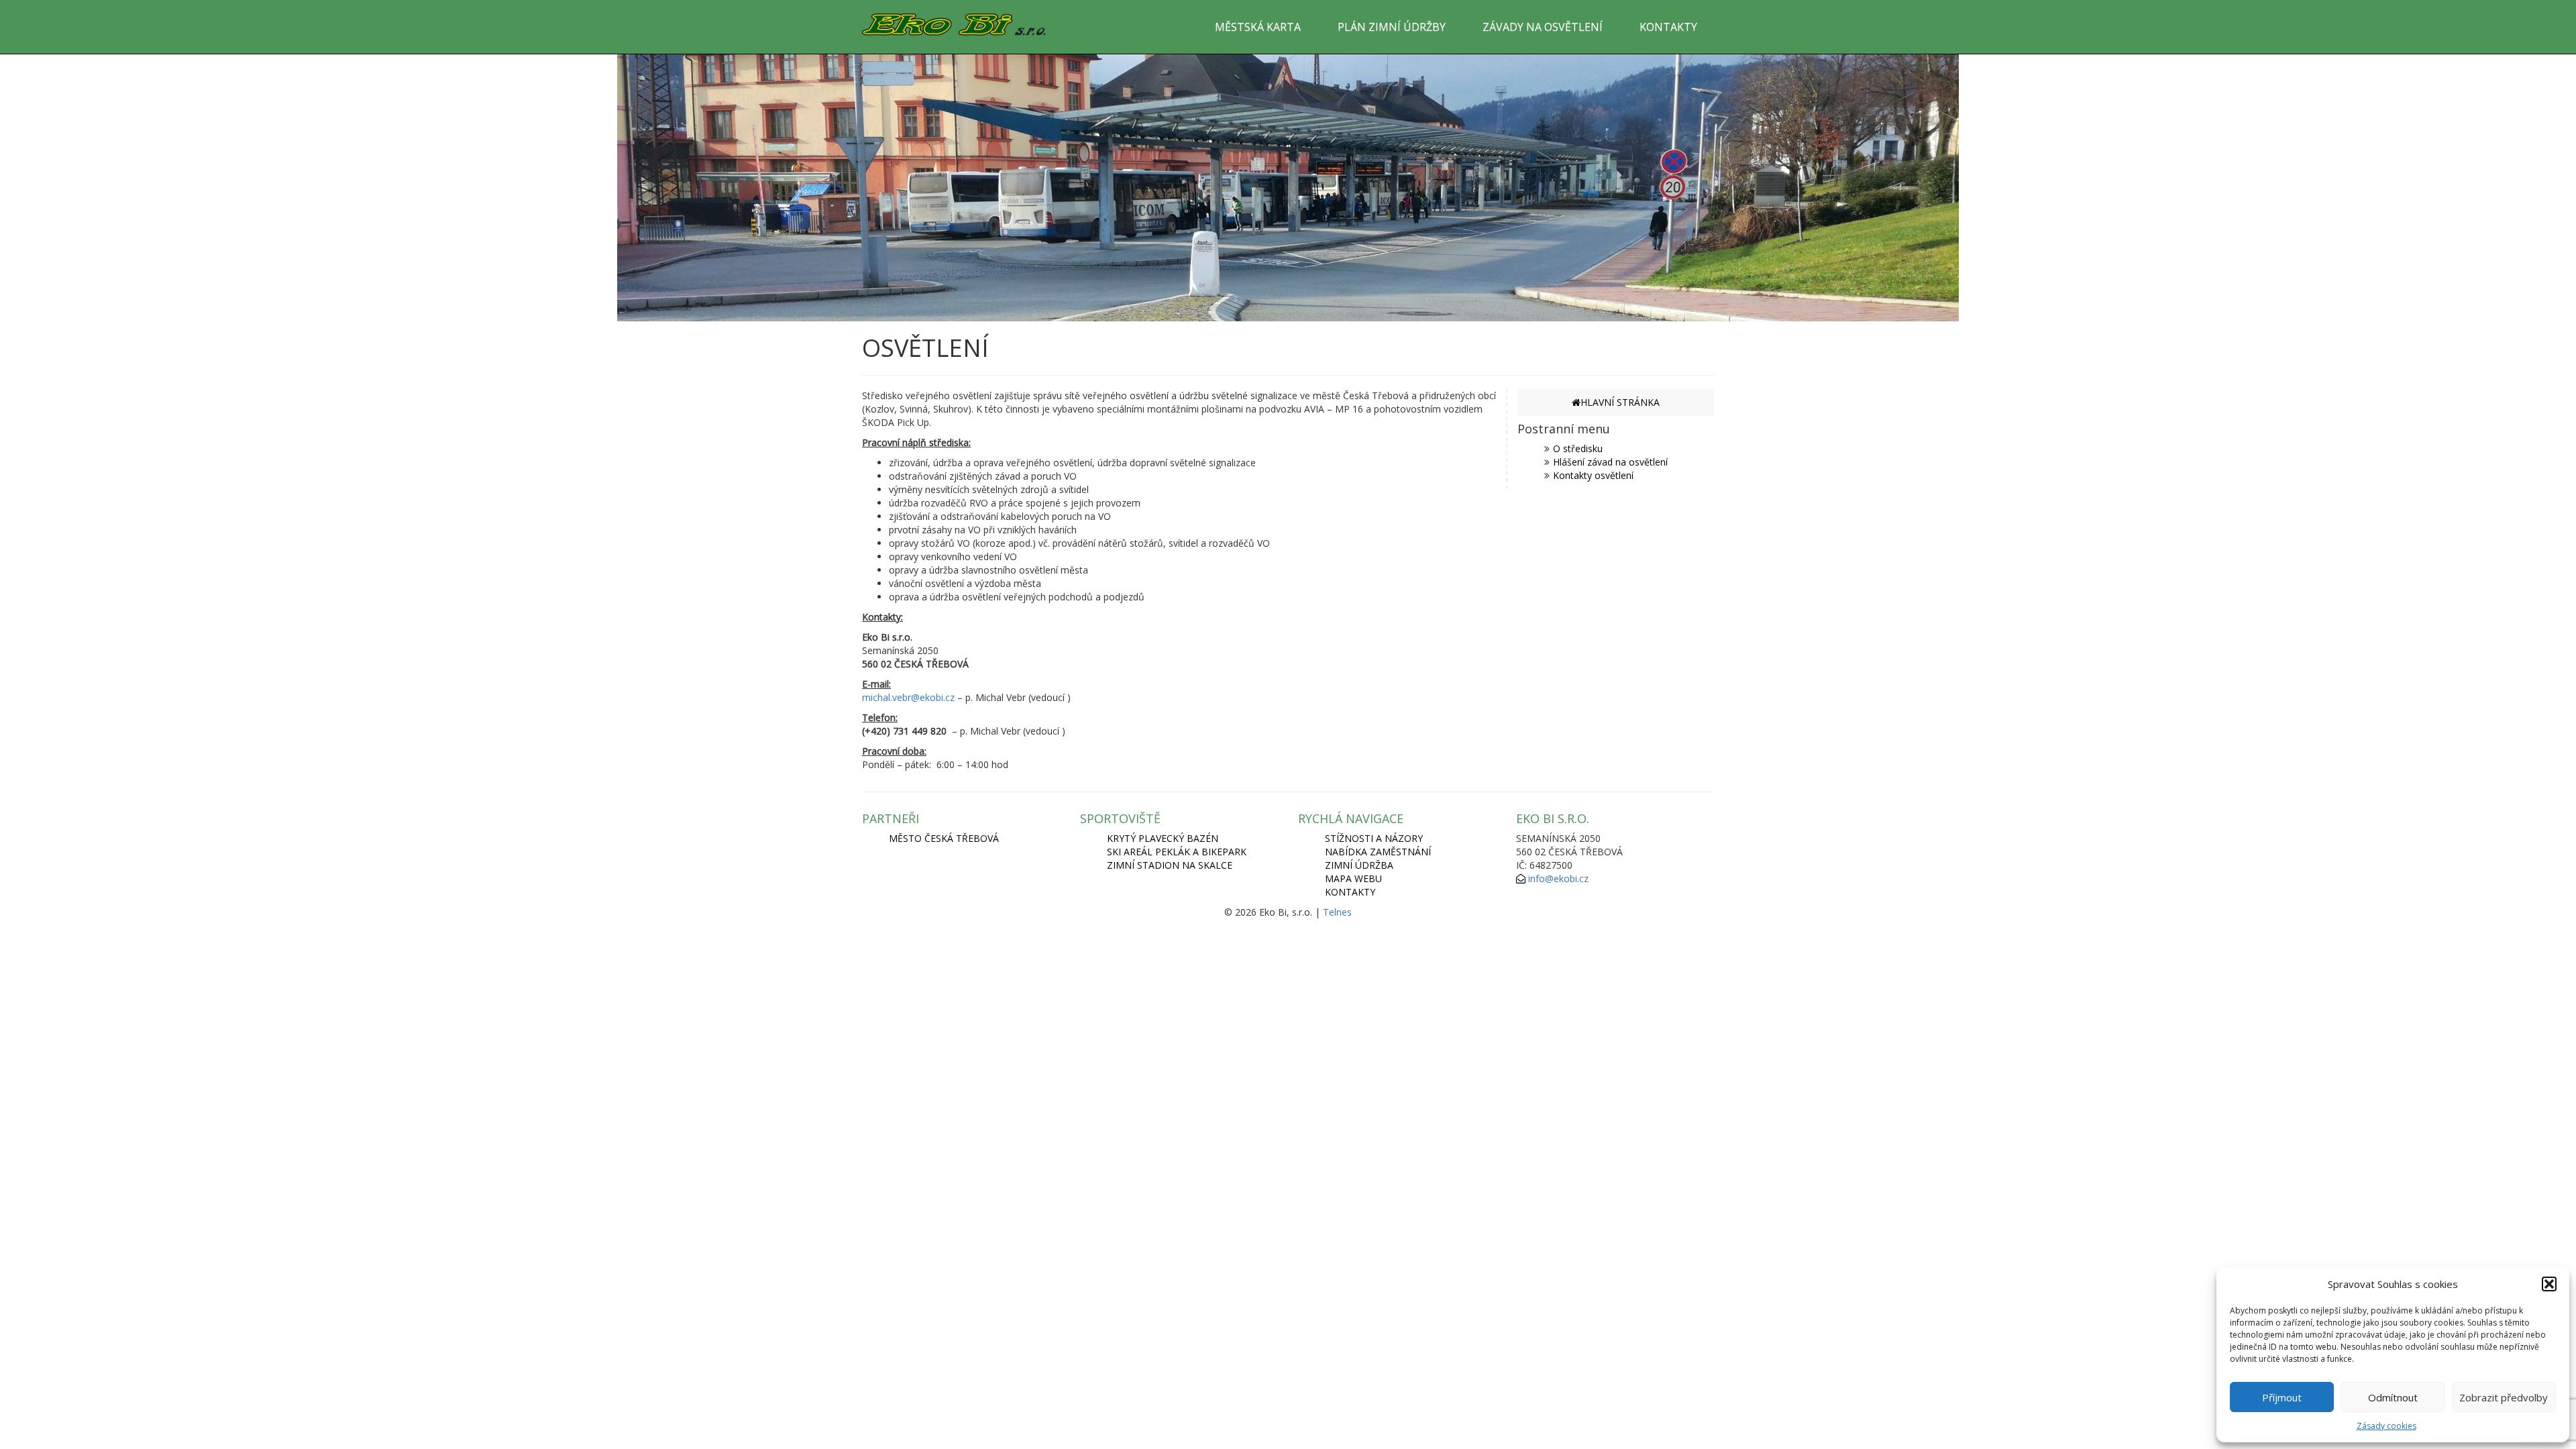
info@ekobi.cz (1558, 878)
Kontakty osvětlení (1593, 475)
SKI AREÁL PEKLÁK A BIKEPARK (1177, 852)
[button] (2549, 1284)
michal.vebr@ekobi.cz (908, 697)
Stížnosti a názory (1374, 838)
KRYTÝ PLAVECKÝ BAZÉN (1163, 838)
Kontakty (1350, 892)
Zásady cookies (2386, 1426)
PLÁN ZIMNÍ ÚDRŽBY (1392, 27)
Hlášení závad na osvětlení (1610, 462)
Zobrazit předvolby (2504, 1397)
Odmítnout (2393, 1397)
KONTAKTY (1668, 27)
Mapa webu (1353, 878)
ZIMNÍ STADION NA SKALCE (1170, 865)
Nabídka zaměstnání (1378, 852)
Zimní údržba (1359, 865)
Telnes (1337, 912)
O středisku (1578, 448)
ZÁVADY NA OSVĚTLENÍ (1543, 27)
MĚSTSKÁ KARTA (1258, 27)
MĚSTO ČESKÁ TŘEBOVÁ (944, 838)
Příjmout (2282, 1397)
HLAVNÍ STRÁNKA (1620, 402)
